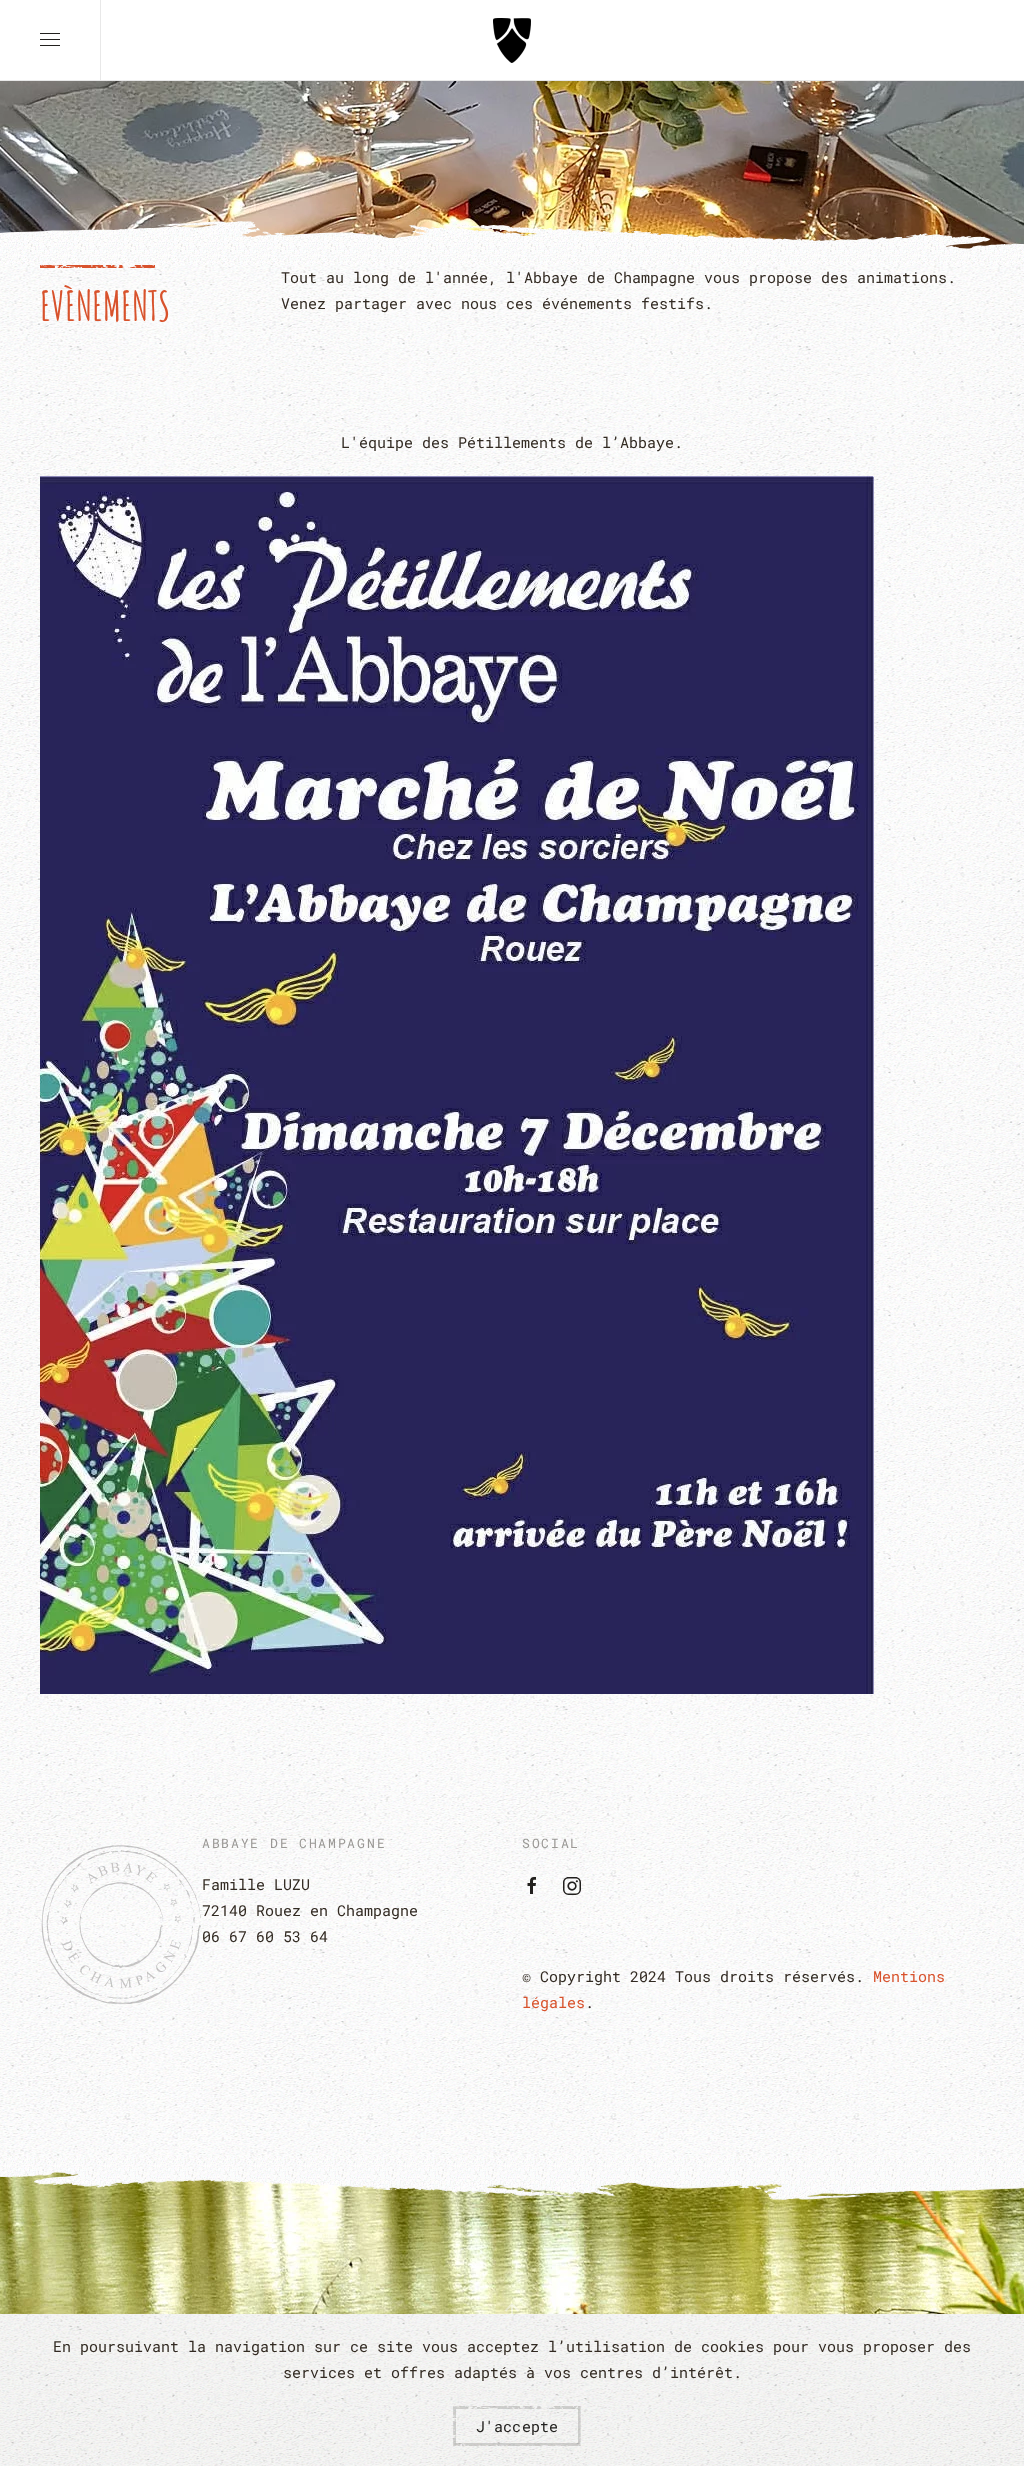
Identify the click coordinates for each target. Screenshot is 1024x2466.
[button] (50, 40)
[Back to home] (512, 40)
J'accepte (517, 2426)
